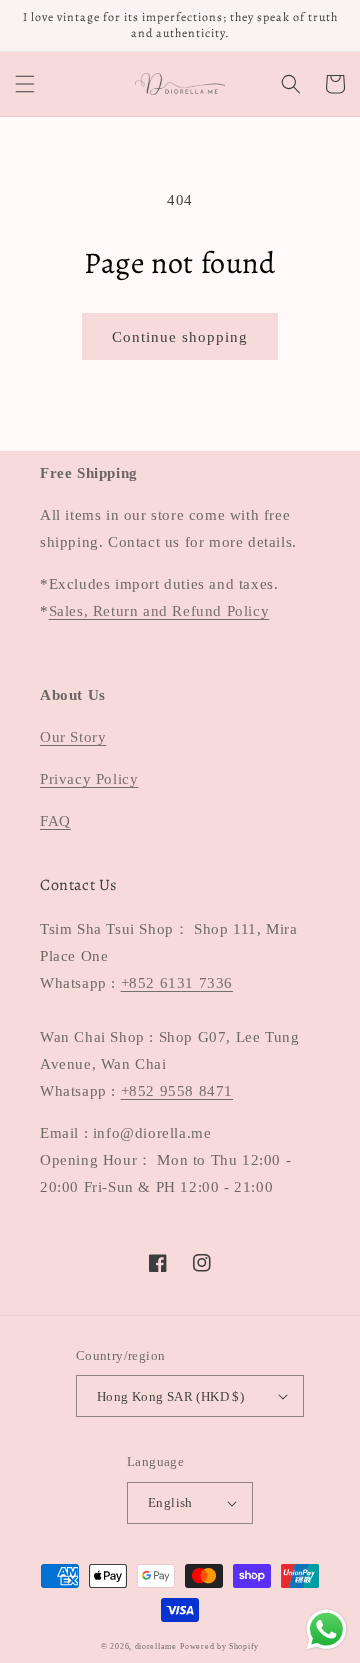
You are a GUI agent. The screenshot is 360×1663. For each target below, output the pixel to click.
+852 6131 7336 (177, 983)
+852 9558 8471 (177, 1091)
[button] (25, 84)
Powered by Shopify (219, 1646)
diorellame (156, 1646)
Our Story (73, 737)
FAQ (55, 821)
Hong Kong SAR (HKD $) (170, 1396)
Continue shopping (180, 337)
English (170, 1502)
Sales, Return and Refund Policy (159, 611)
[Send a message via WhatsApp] (326, 1629)
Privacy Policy (89, 779)
